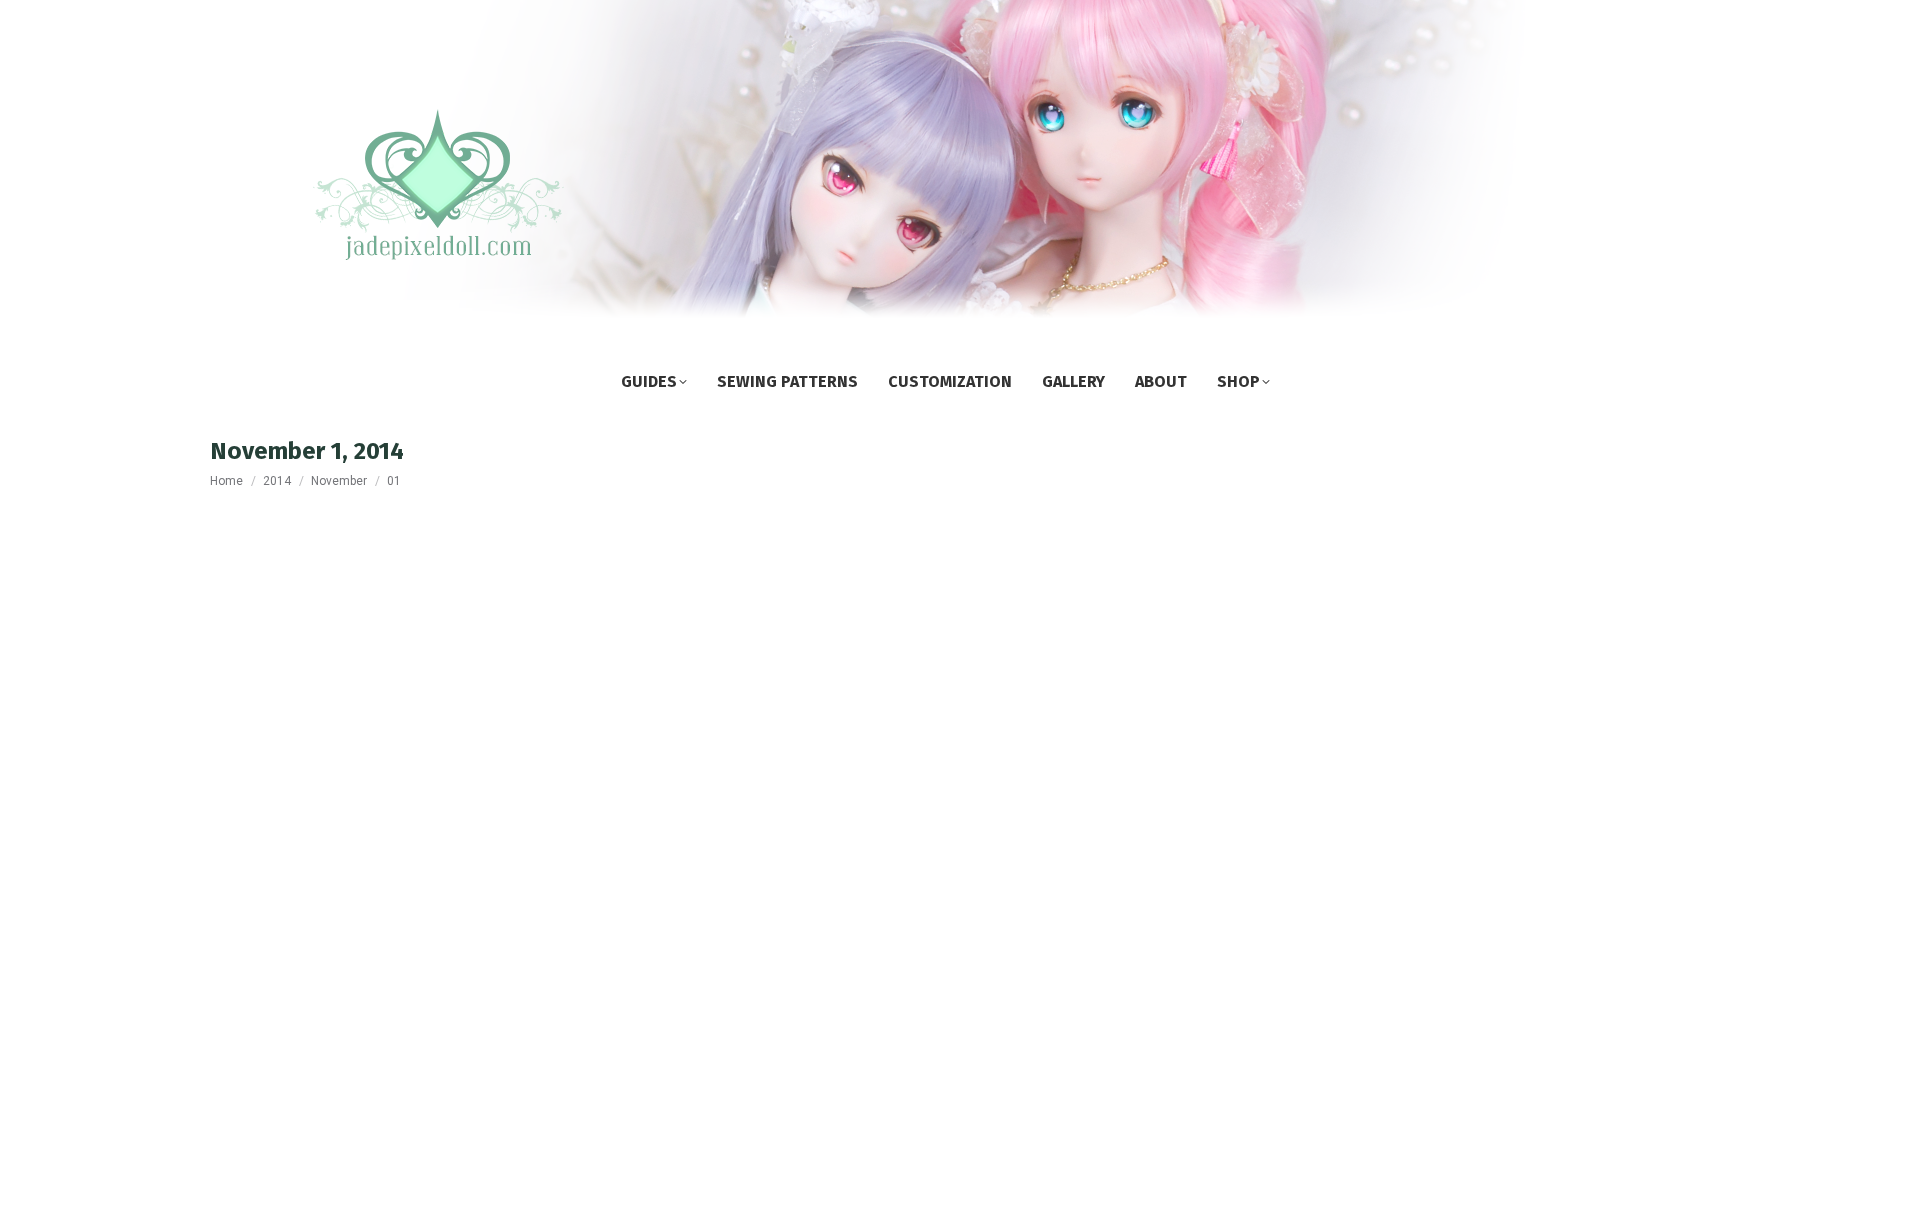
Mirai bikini (284, 1087)
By (362, 1124)
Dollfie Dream (274, 1124)
